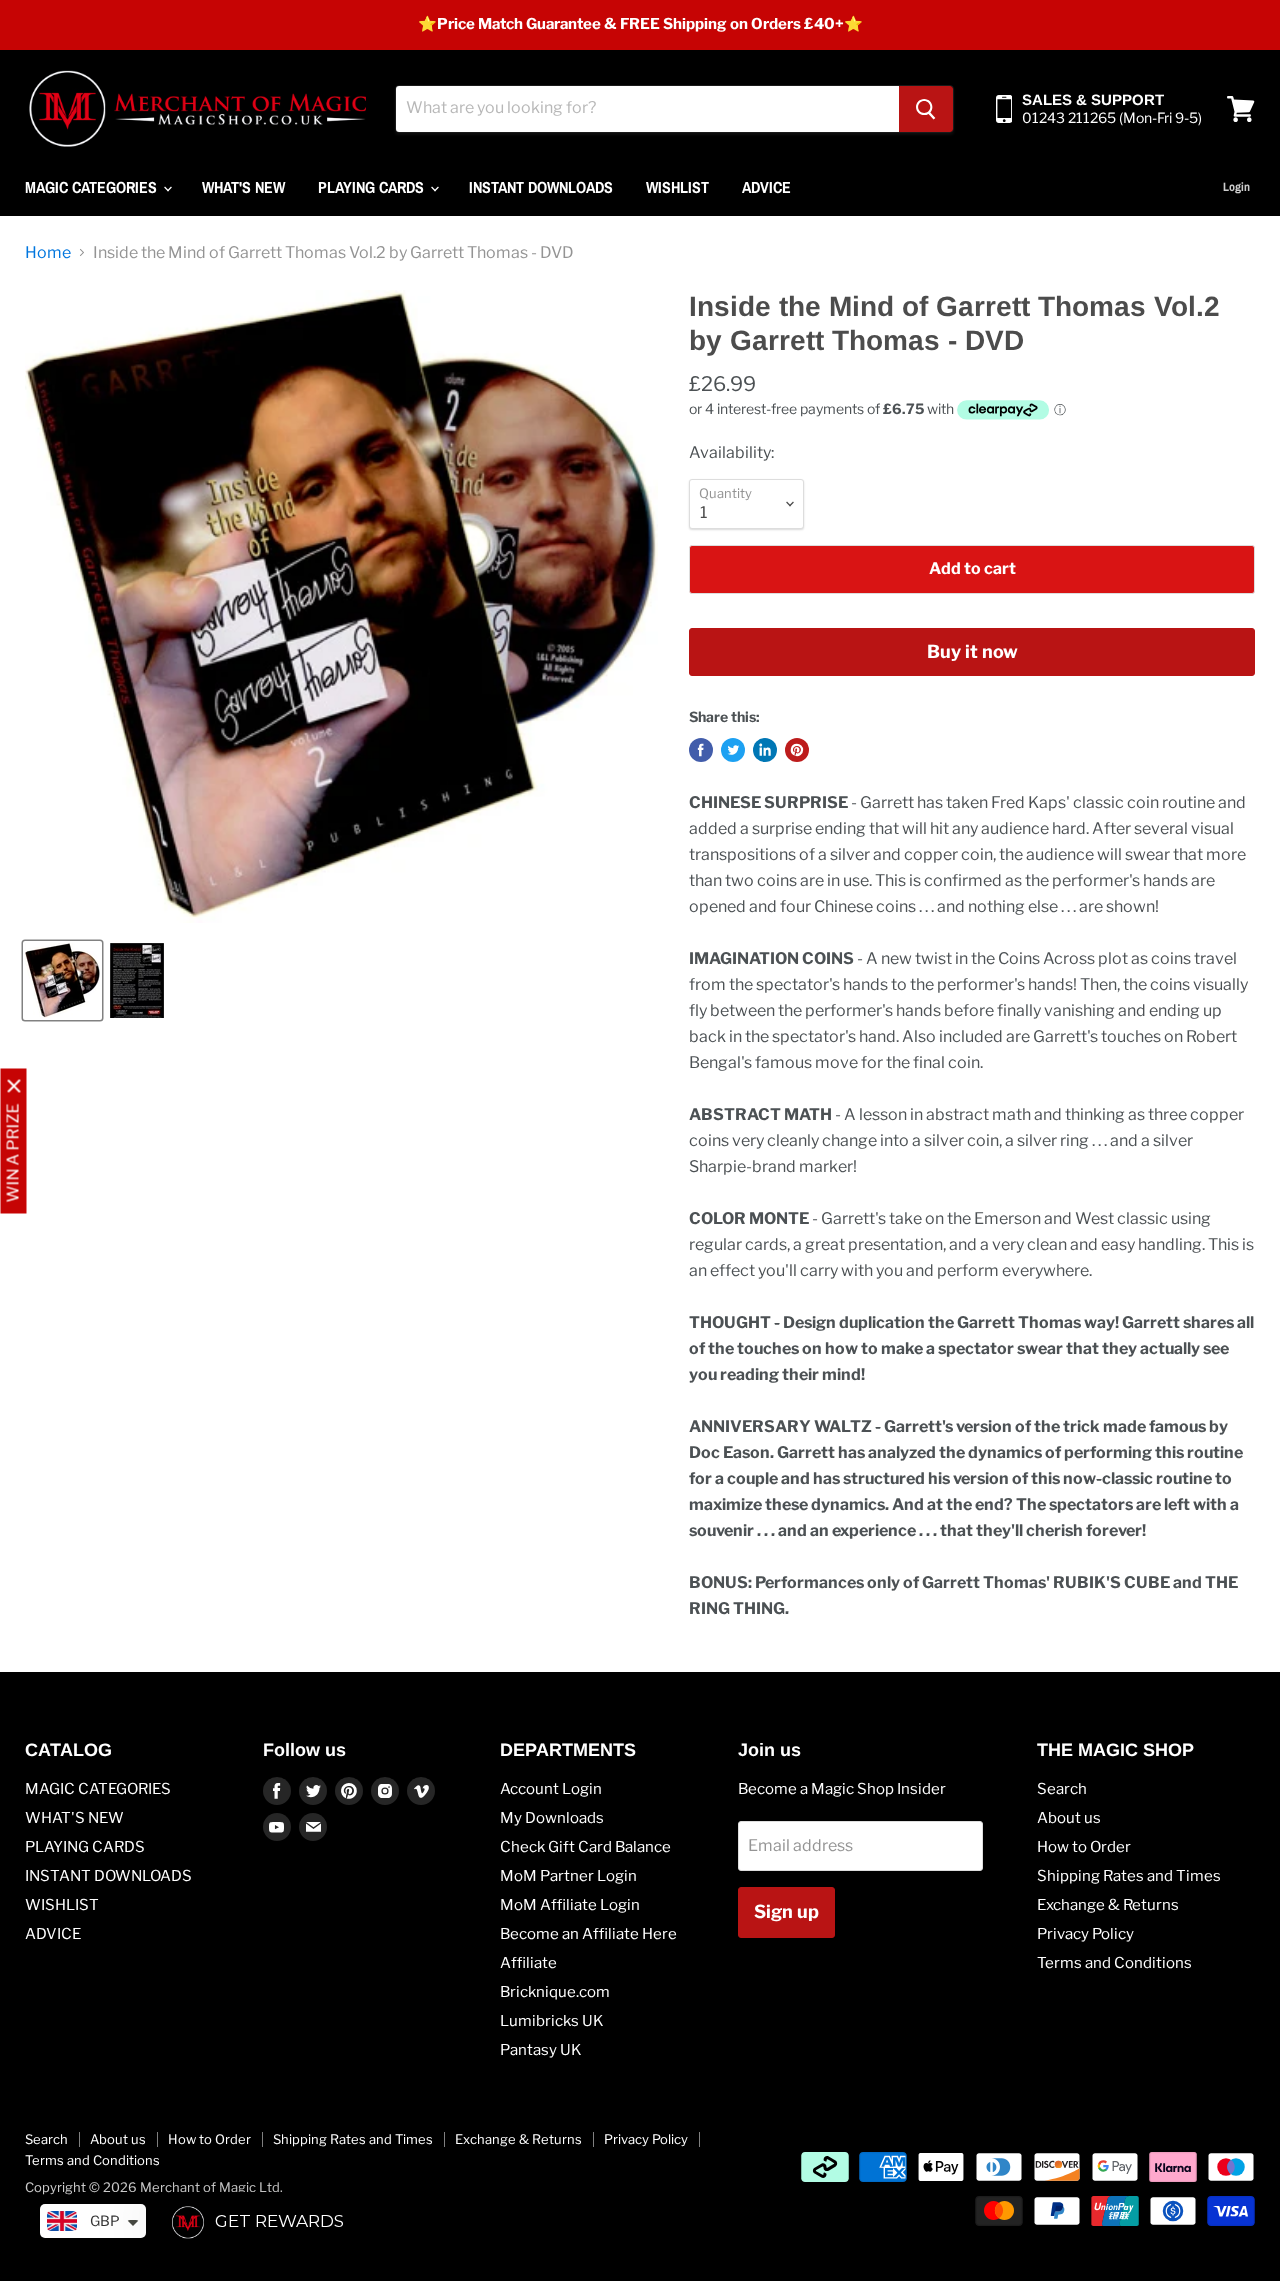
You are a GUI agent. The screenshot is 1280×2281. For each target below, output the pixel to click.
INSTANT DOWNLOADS (541, 187)
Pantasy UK (541, 2050)
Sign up (786, 1911)
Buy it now (972, 651)
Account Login (551, 1789)
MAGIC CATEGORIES (93, 187)
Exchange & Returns (1108, 1905)
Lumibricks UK (552, 2021)
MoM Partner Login (568, 1876)
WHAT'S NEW (243, 187)
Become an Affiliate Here (588, 1934)
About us (1069, 1818)
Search (1062, 1789)
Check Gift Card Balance (585, 1847)
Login (1236, 187)
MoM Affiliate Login (570, 1905)
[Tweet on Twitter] (733, 750)
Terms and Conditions (1114, 1963)
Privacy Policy (1085, 1934)
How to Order (1084, 1847)
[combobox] (647, 109)
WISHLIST (677, 187)
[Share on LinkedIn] (765, 750)
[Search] (926, 109)
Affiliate (528, 1963)
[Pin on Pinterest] (797, 750)
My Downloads (552, 1818)
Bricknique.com (555, 1992)
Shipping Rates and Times (1129, 1876)
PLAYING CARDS (373, 187)
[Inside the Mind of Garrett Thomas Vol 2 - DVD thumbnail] (62, 980)
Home (48, 253)
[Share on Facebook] (701, 750)
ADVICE (766, 187)
